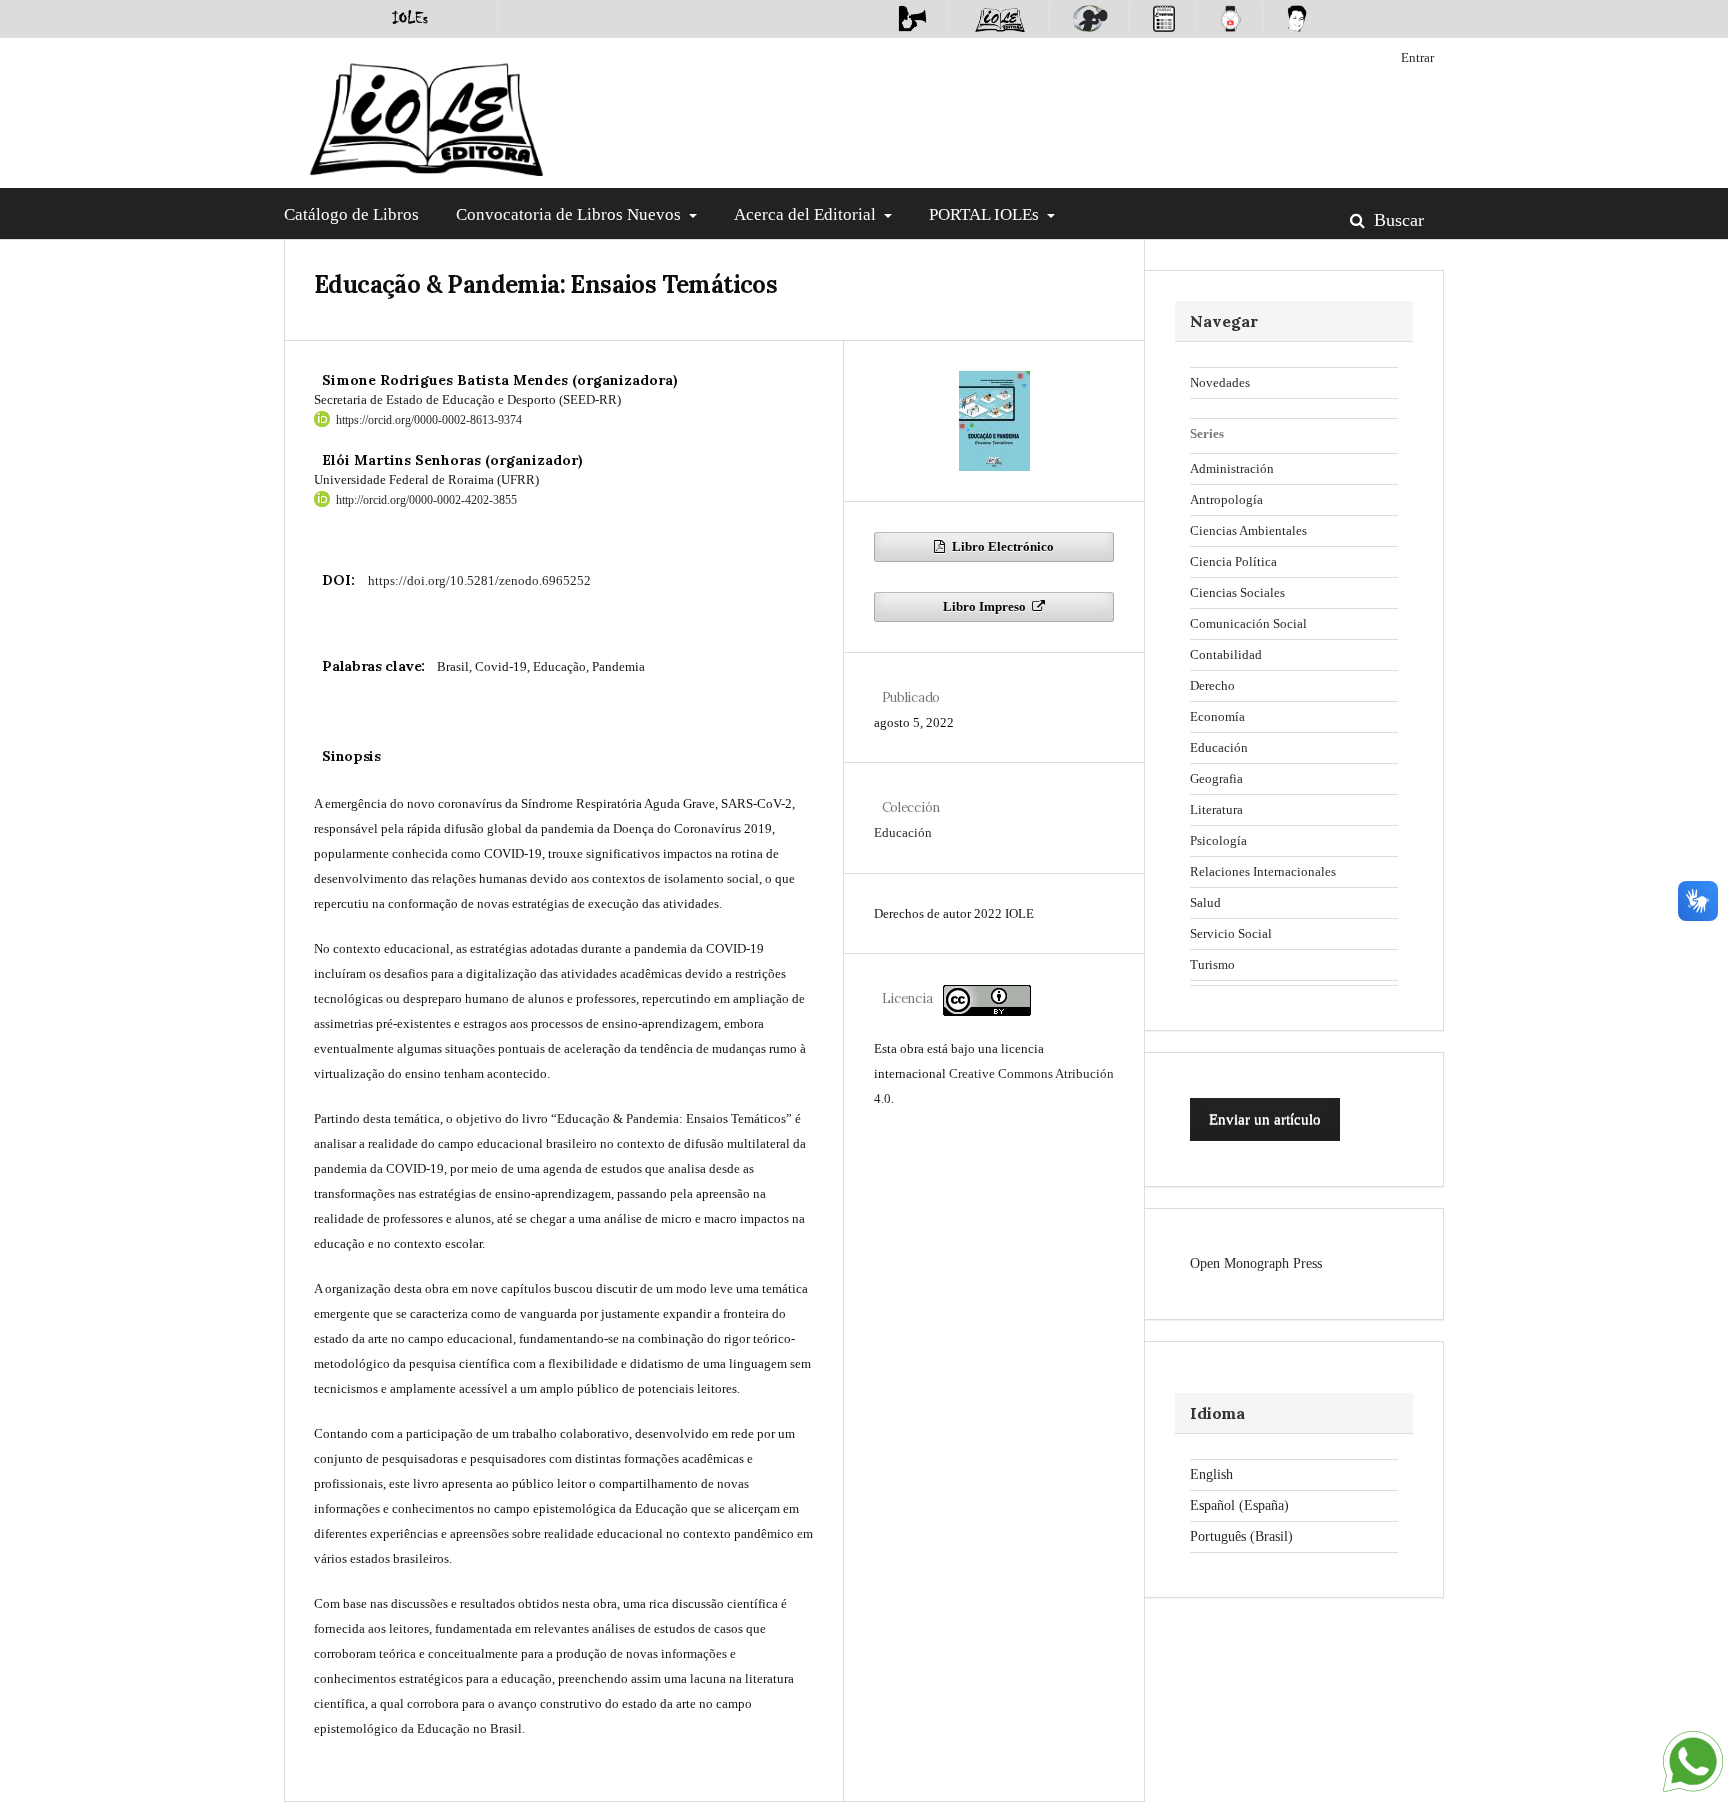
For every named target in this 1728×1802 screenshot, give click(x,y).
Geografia (1216, 778)
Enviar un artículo (1265, 1119)
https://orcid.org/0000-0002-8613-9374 (429, 420)
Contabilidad (1226, 654)
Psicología (1218, 840)
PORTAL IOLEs (986, 214)
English (1211, 1474)
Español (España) (1239, 1505)
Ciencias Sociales (1237, 592)
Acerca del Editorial (807, 214)
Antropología (1226, 499)
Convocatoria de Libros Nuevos (570, 214)
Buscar (1396, 220)
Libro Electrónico (1001, 546)
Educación (903, 832)
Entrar (1417, 57)
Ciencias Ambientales (1248, 530)
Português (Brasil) (1241, 1536)
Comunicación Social (1248, 623)
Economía (1217, 716)
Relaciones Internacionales (1263, 871)
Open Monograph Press (1256, 1263)
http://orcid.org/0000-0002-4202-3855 (426, 500)
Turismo (1212, 964)
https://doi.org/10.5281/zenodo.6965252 (479, 580)
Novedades (1220, 382)
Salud (1205, 902)
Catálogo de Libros (351, 214)
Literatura (1216, 809)
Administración (1232, 468)
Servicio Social (1231, 933)
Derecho (1212, 685)
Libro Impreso (986, 606)
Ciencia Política (1233, 561)
